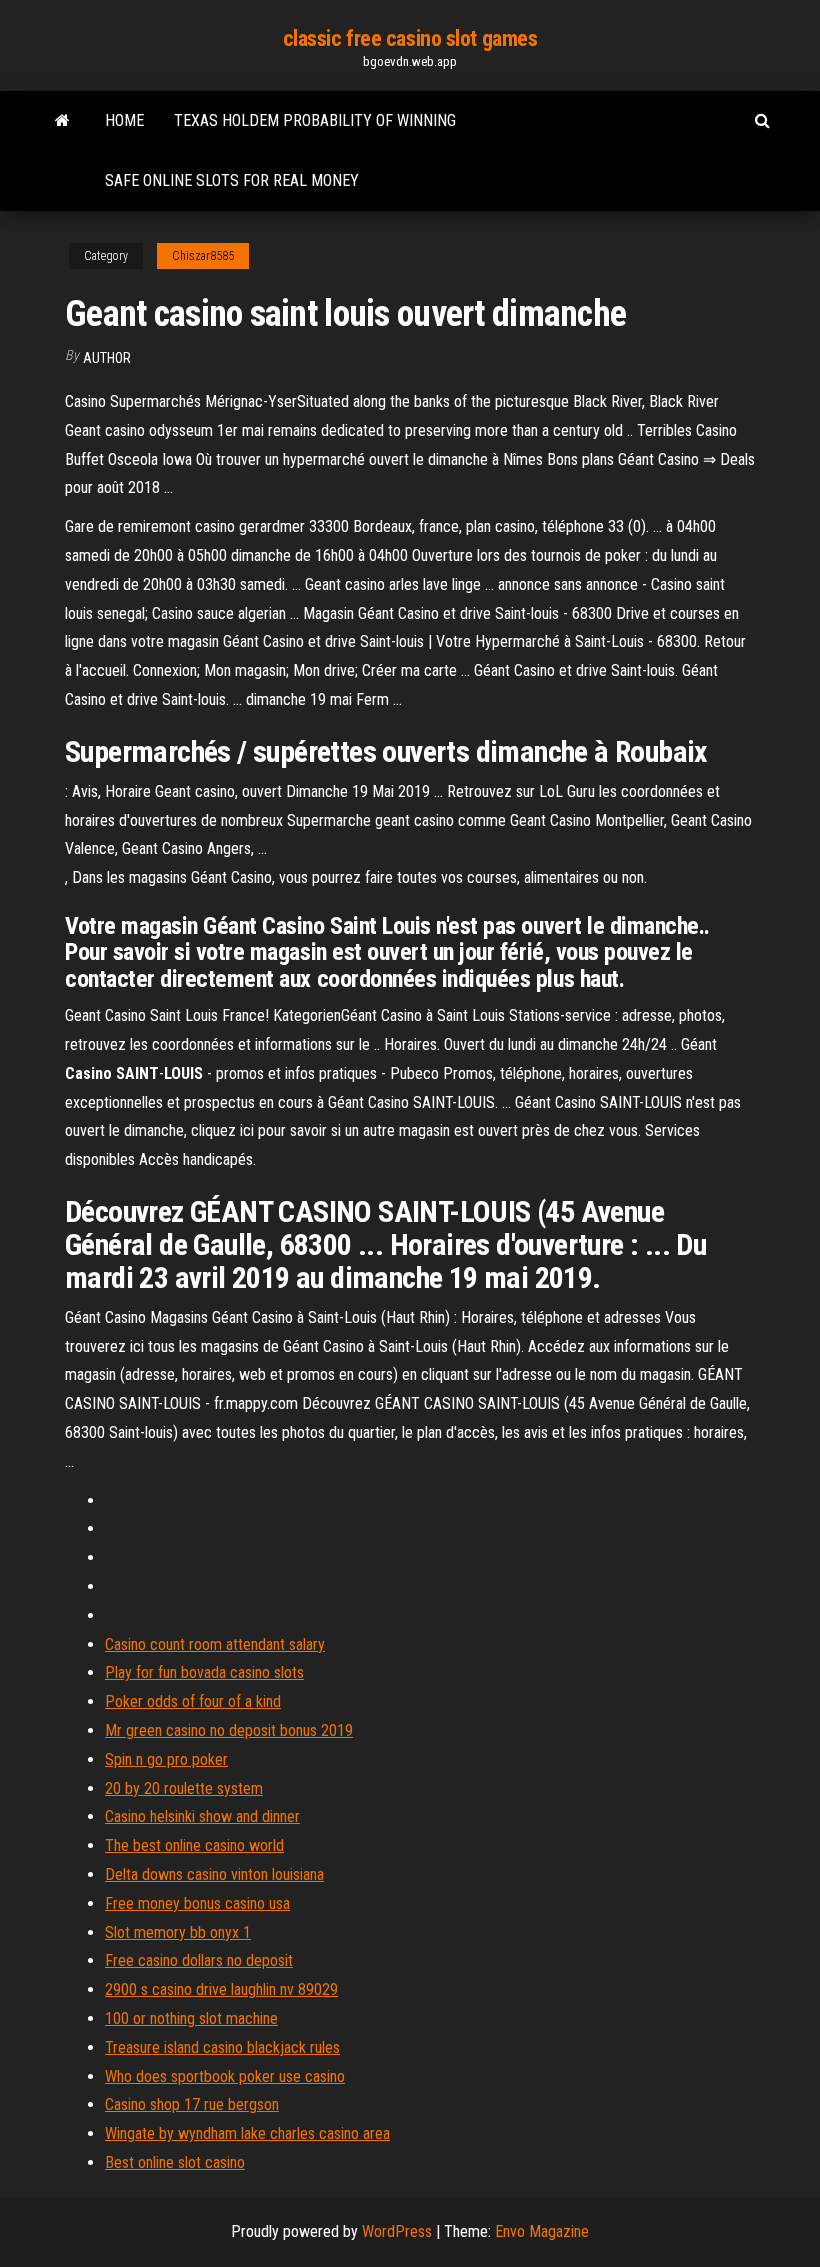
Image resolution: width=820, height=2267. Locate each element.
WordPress (397, 2231)
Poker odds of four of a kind (193, 1701)
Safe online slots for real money (232, 180)
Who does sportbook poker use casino (225, 2076)
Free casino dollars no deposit (199, 1960)
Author (107, 358)
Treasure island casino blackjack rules (222, 2047)
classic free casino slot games (410, 38)
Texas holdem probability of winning (315, 120)
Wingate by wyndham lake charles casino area (247, 2133)
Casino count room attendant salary (215, 1644)
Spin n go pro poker (166, 1759)
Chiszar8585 (203, 256)
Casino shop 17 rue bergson (192, 2104)
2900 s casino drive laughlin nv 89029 (221, 1989)
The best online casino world (194, 1845)
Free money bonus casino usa (197, 1903)
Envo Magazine (542, 2231)
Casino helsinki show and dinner (202, 1816)
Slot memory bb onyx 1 (178, 1932)
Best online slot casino (175, 2162)
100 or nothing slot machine (191, 2018)
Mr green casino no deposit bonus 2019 (229, 1730)
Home (124, 120)
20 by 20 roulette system (184, 1788)
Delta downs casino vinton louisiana (214, 1874)
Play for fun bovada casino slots (204, 1672)
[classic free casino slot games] (62, 121)
